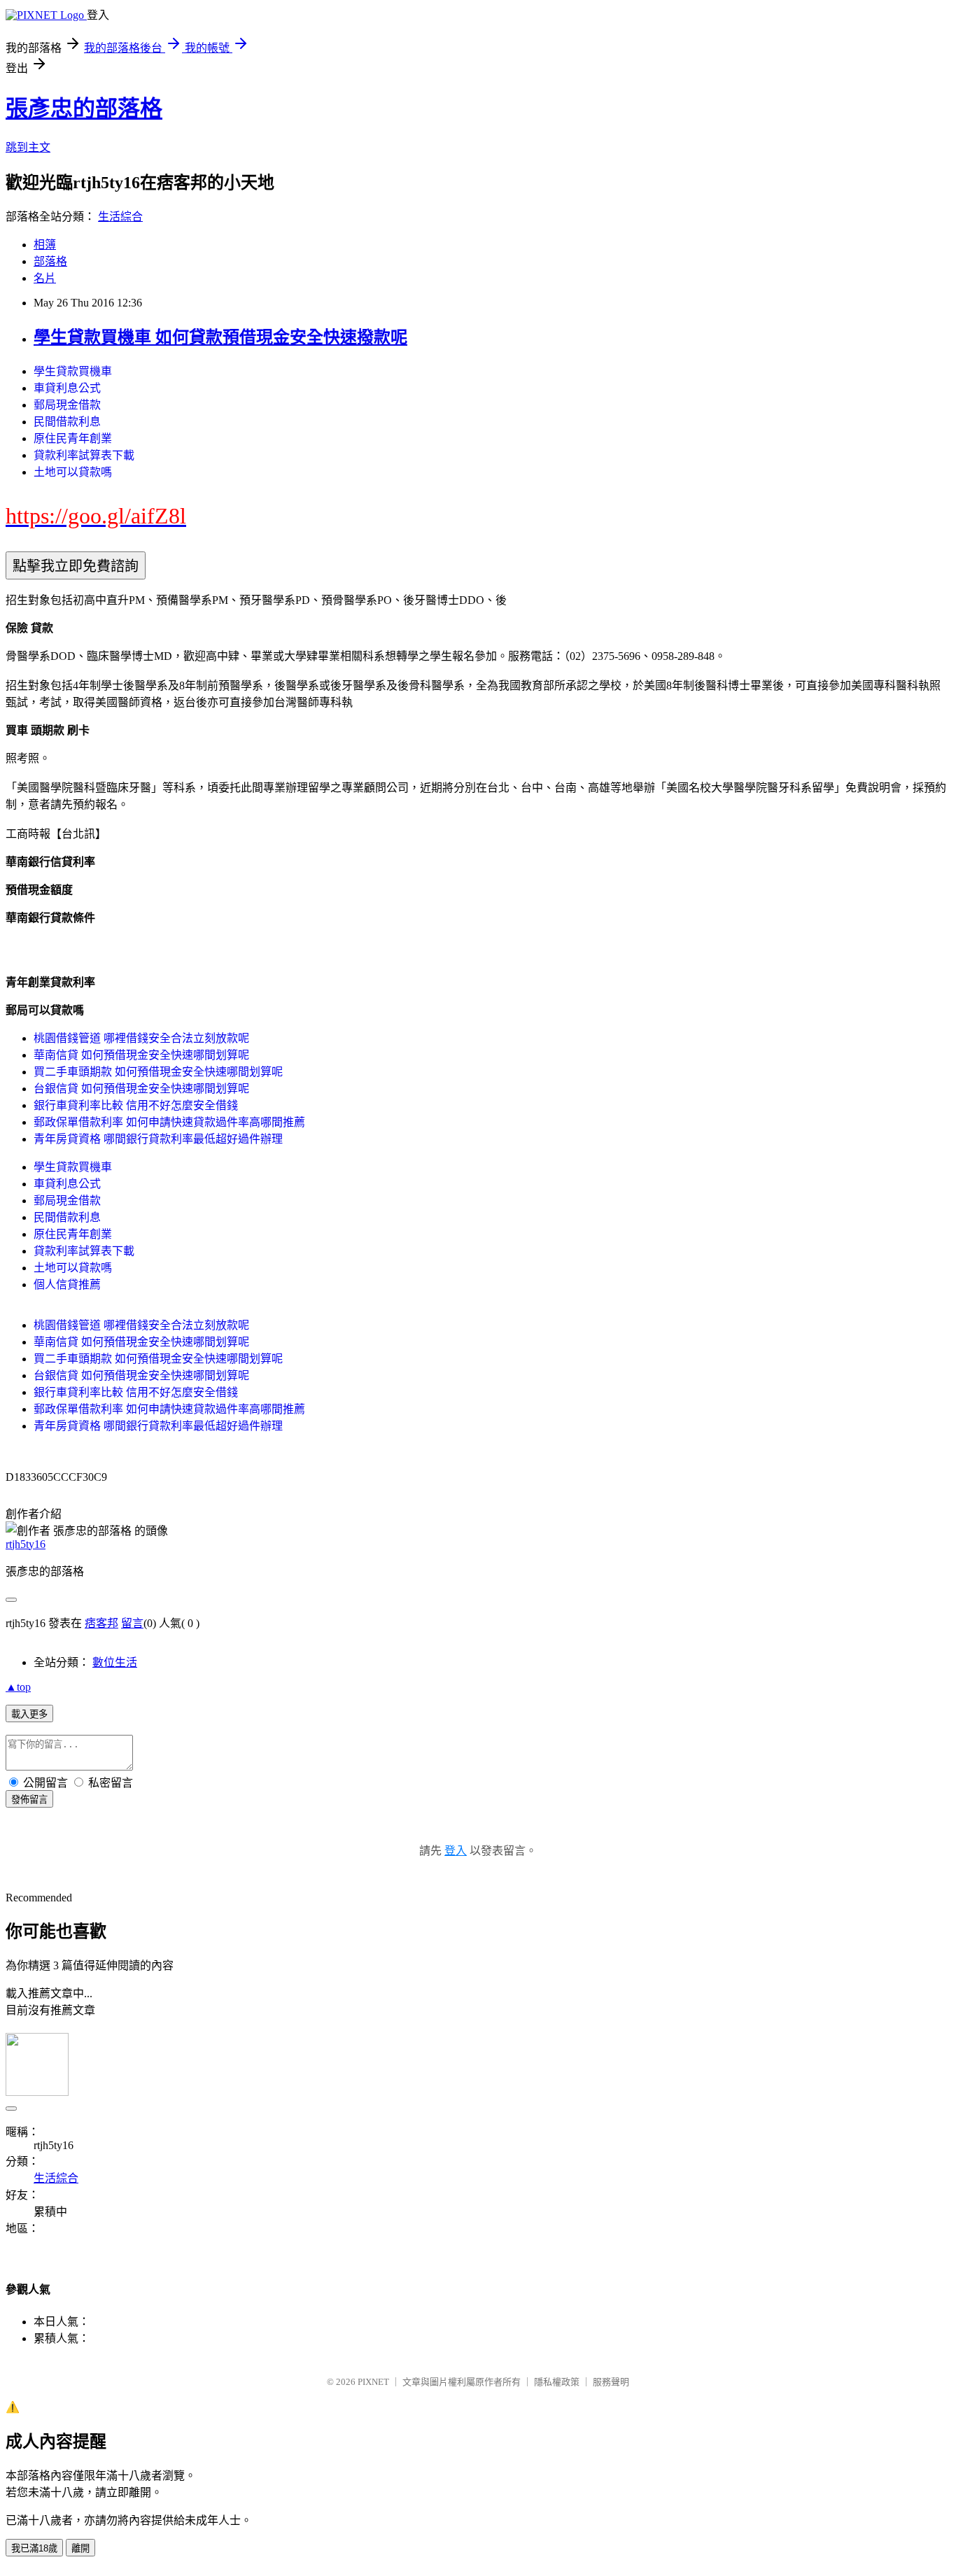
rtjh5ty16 (26, 1544)
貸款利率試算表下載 (84, 455)
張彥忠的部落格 (84, 108)
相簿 (45, 245)
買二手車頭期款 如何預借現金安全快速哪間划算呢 (158, 1072)
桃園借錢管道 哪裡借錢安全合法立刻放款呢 (141, 1038)
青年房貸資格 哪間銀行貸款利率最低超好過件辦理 (158, 1139)
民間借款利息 (67, 422)
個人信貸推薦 (67, 1285)
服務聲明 (611, 2382)
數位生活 (115, 1662)
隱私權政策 (557, 2382)
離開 (80, 2548)
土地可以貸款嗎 (73, 472)
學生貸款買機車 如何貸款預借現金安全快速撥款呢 (220, 337)
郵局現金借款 (67, 405)
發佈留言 (29, 1800)
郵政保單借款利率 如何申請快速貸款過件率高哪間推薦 (169, 1122)
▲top (18, 1687)
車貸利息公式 (67, 388)
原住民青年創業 (73, 438)
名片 (45, 278)
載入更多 (29, 1714)
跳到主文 (28, 147)
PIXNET (373, 2382)
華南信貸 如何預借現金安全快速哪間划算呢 (141, 1055)
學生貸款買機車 (73, 371)
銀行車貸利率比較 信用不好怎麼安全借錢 (136, 1105)
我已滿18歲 (34, 2548)
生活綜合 (120, 217)
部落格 (50, 261)
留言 (132, 1623)
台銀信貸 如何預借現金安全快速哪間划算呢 (141, 1089)
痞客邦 (101, 1623)
